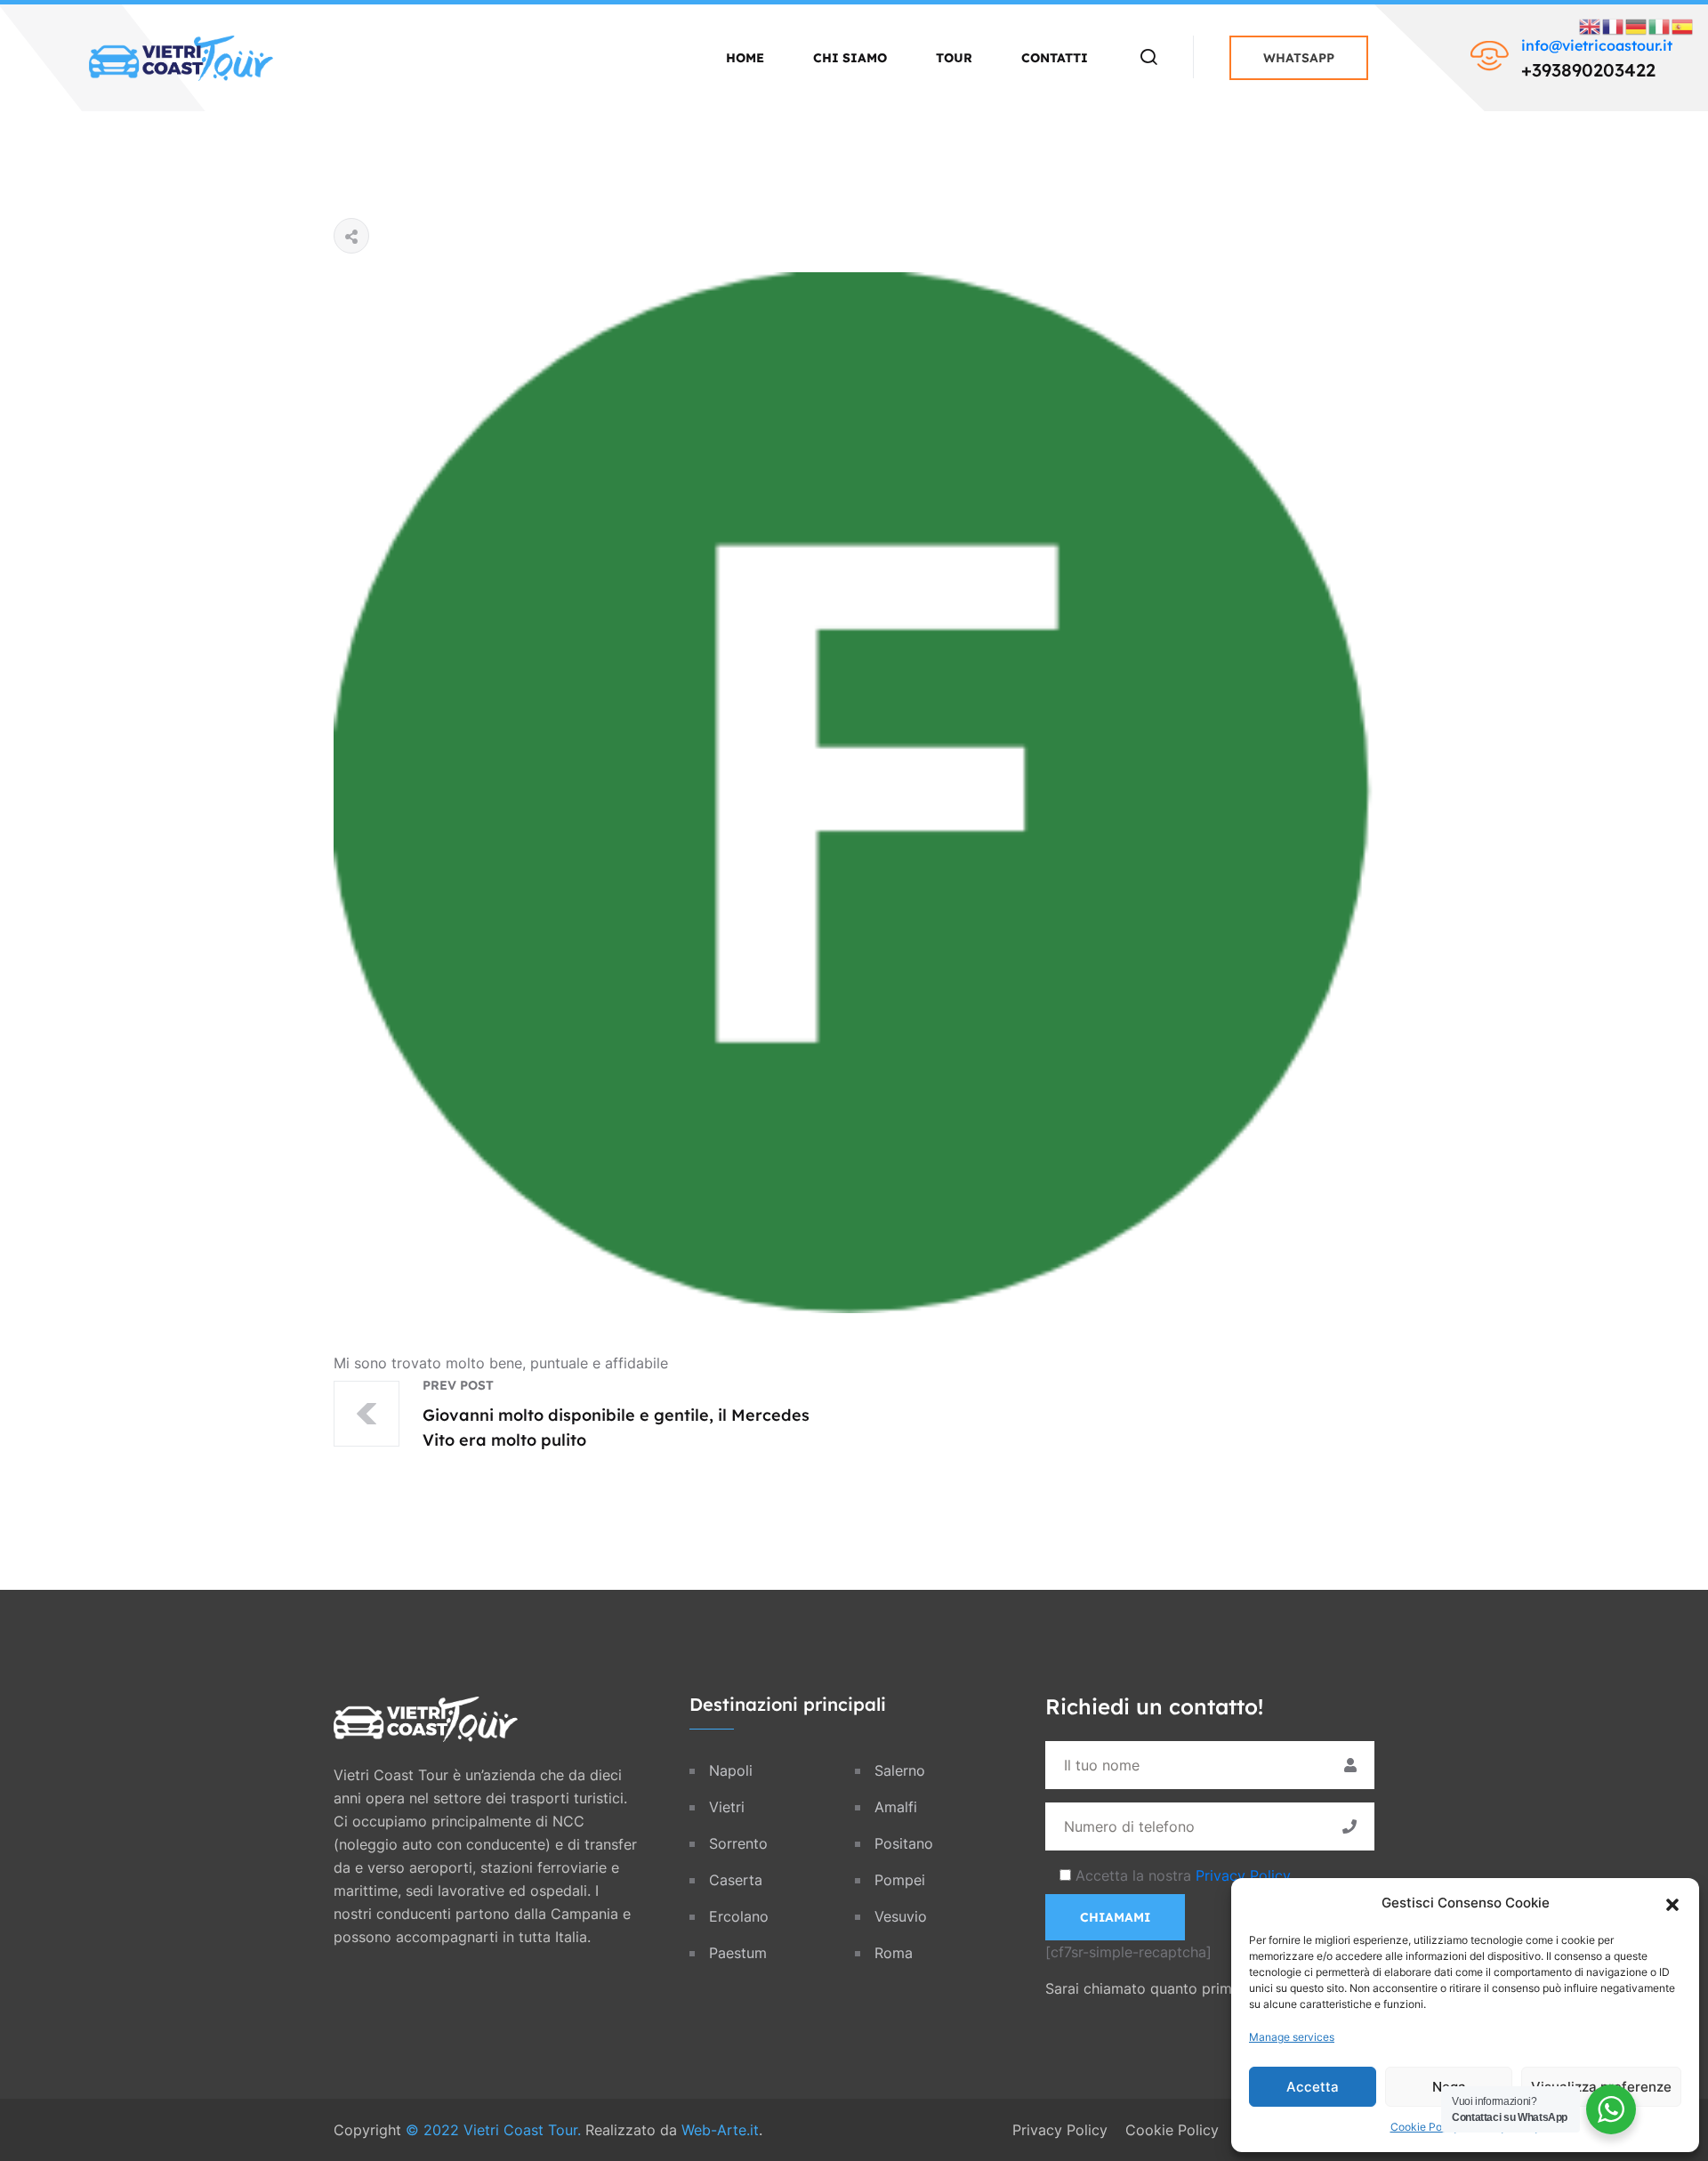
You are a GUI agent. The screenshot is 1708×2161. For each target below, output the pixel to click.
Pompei (900, 1880)
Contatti (1055, 58)
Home (745, 58)
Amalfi (896, 1807)
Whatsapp (1299, 58)
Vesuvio (901, 1916)
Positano (904, 1843)
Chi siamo (850, 58)
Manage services (1292, 2037)
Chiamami (1115, 1917)
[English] (1591, 25)
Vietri (727, 1807)
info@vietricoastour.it (1597, 45)
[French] (1614, 25)
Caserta (736, 1880)
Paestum (738, 1953)
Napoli (731, 1770)
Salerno (900, 1770)
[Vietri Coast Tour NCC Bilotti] (181, 56)
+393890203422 (1588, 70)
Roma (894, 1953)
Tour (954, 58)
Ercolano (739, 1916)
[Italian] (1660, 25)
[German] (1637, 25)
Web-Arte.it (720, 2130)
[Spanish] (1683, 25)
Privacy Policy (1243, 1875)
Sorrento (738, 1843)
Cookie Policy (1425, 2127)
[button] (1672, 1903)
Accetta (1313, 2087)
